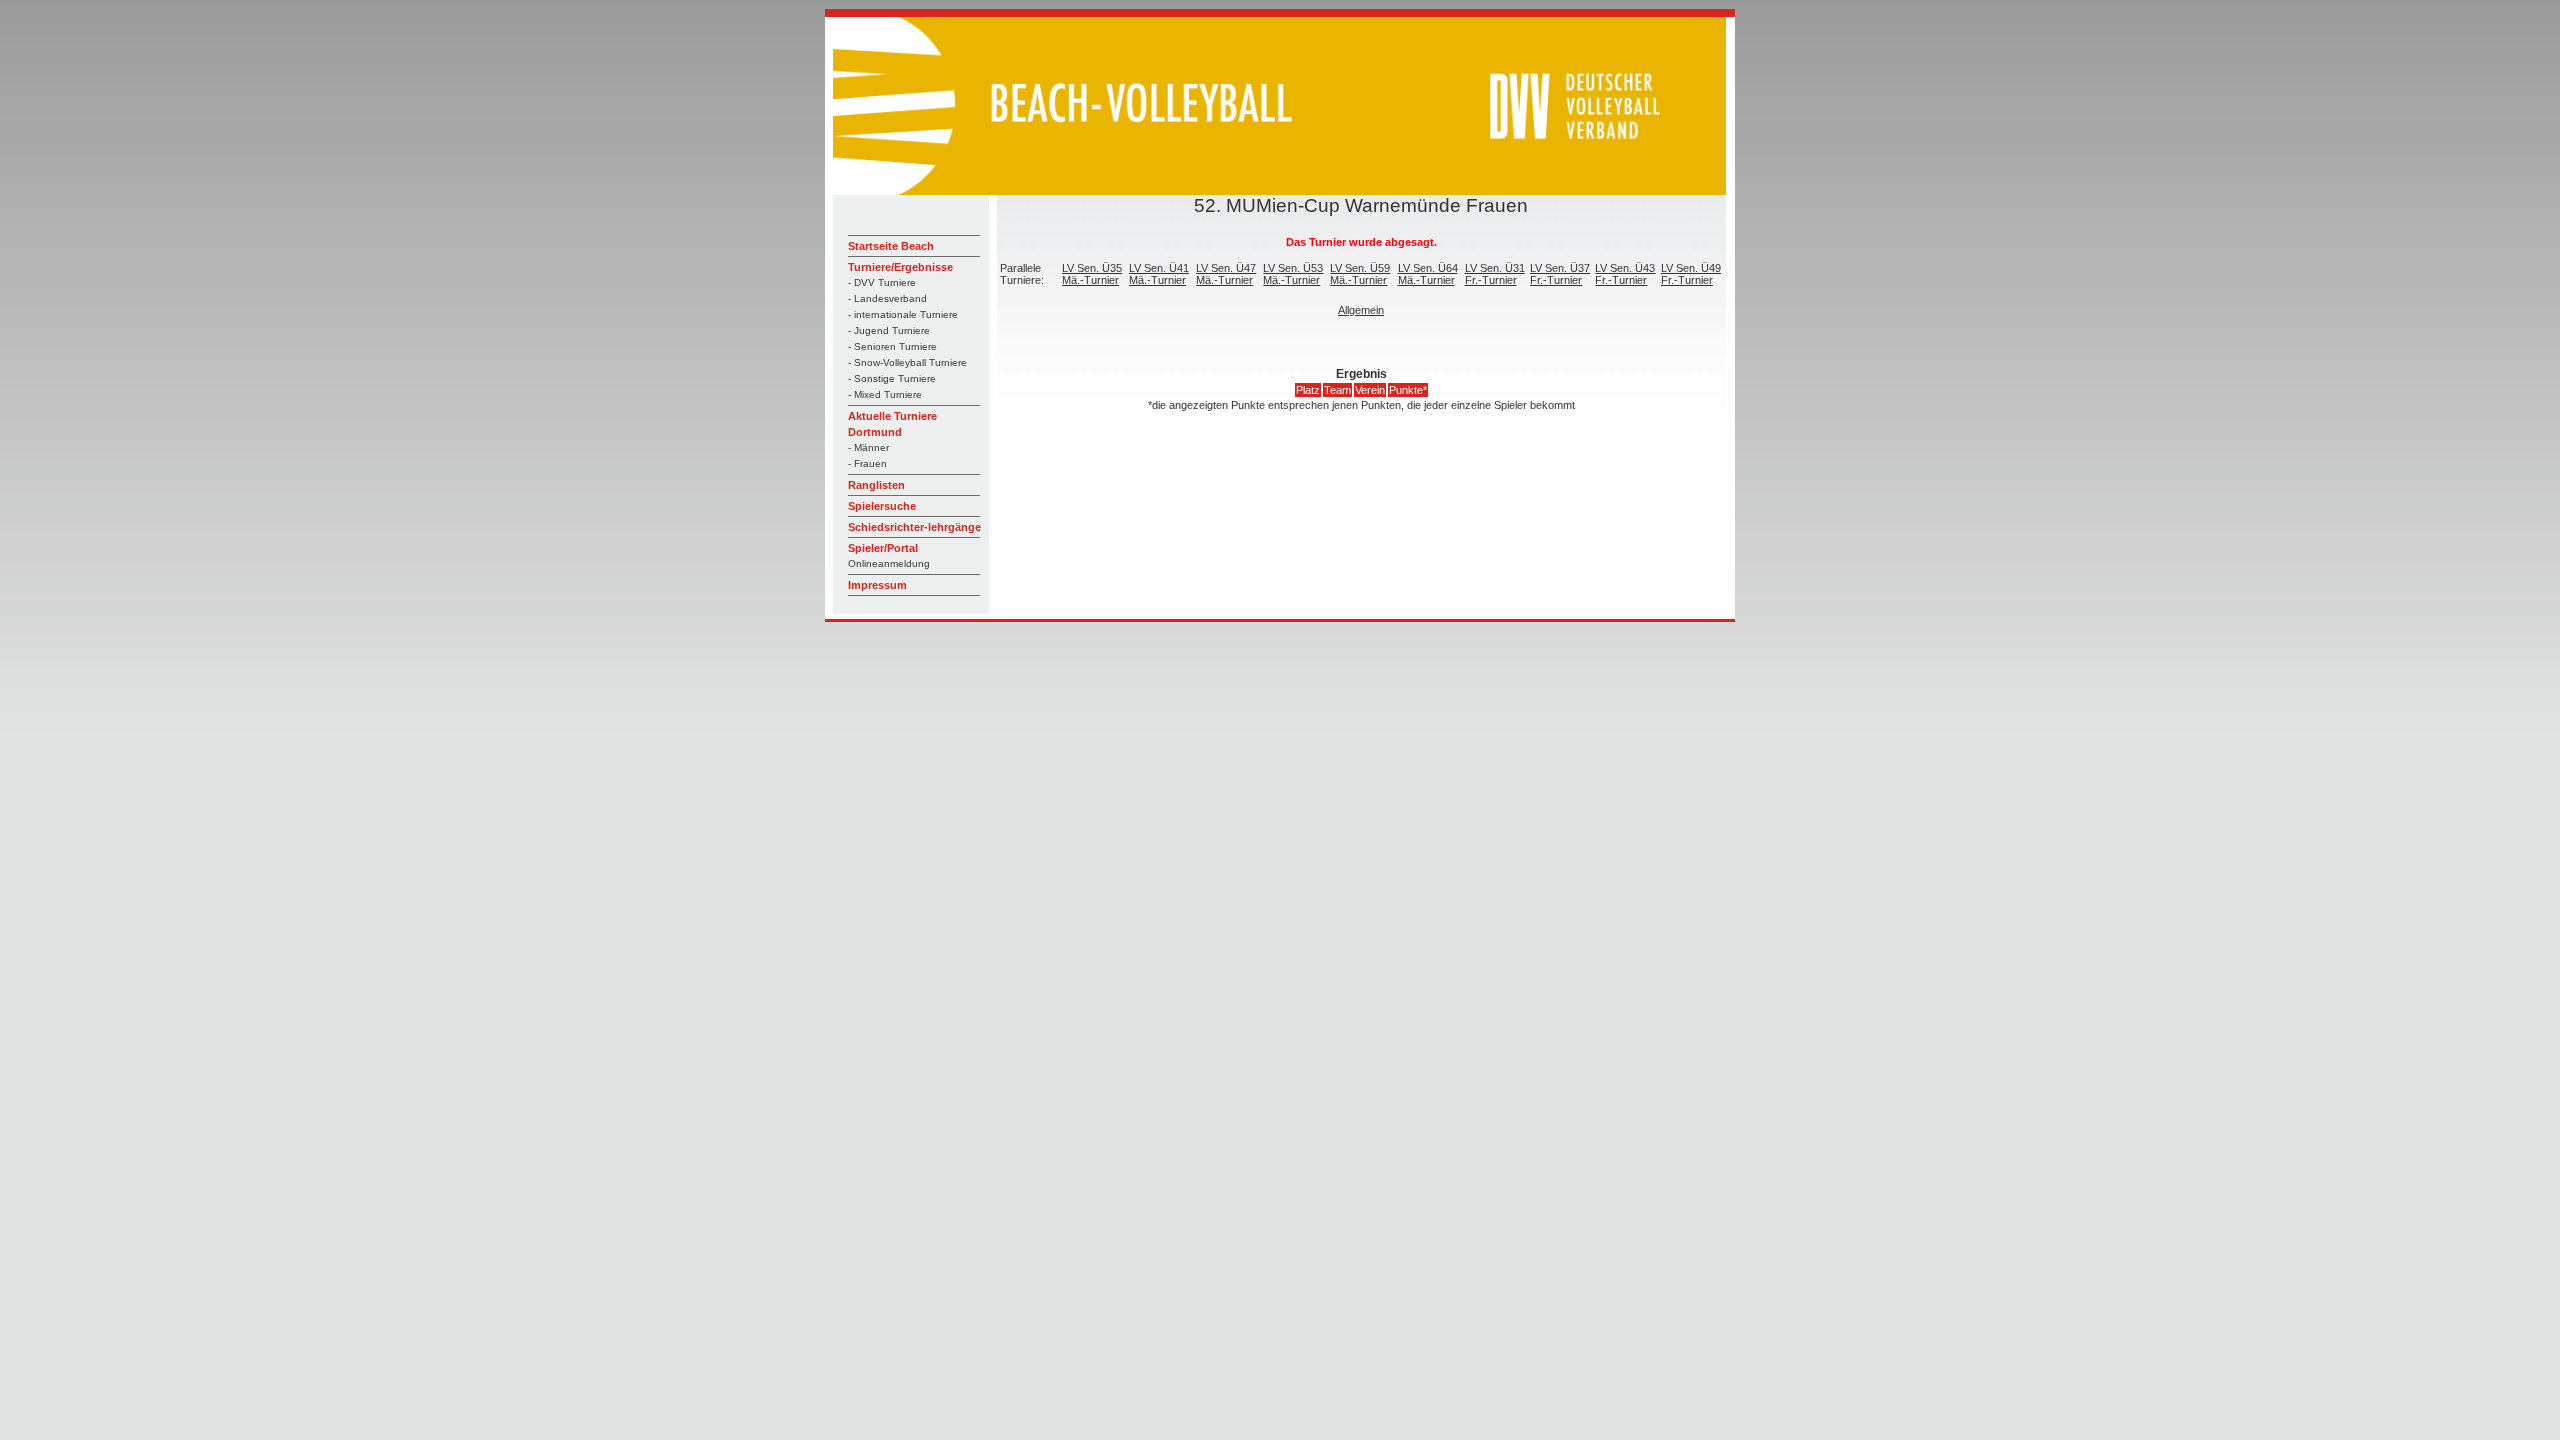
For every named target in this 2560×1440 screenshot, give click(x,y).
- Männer (868, 447)
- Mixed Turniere (885, 394)
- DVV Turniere (882, 282)
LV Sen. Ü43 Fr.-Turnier (1625, 274)
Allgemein (1361, 310)
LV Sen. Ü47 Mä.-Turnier (1226, 274)
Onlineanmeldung (889, 563)
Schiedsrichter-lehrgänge (914, 527)
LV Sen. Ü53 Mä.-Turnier (1293, 274)
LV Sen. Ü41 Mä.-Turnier (1159, 274)
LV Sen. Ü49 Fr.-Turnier (1691, 274)
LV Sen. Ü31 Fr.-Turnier (1495, 274)
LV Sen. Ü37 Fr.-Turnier (1560, 274)
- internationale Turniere (903, 314)
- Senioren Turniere (892, 346)
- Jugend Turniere (889, 330)
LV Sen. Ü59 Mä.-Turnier (1360, 274)
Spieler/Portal (883, 548)
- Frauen (867, 463)
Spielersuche (882, 506)
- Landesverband (887, 298)
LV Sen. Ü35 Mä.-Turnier (1092, 274)
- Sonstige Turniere (892, 378)
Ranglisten (876, 485)
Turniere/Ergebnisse (900, 267)
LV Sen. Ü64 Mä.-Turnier (1428, 274)
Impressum (877, 585)
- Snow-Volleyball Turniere (907, 362)
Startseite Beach (891, 246)
